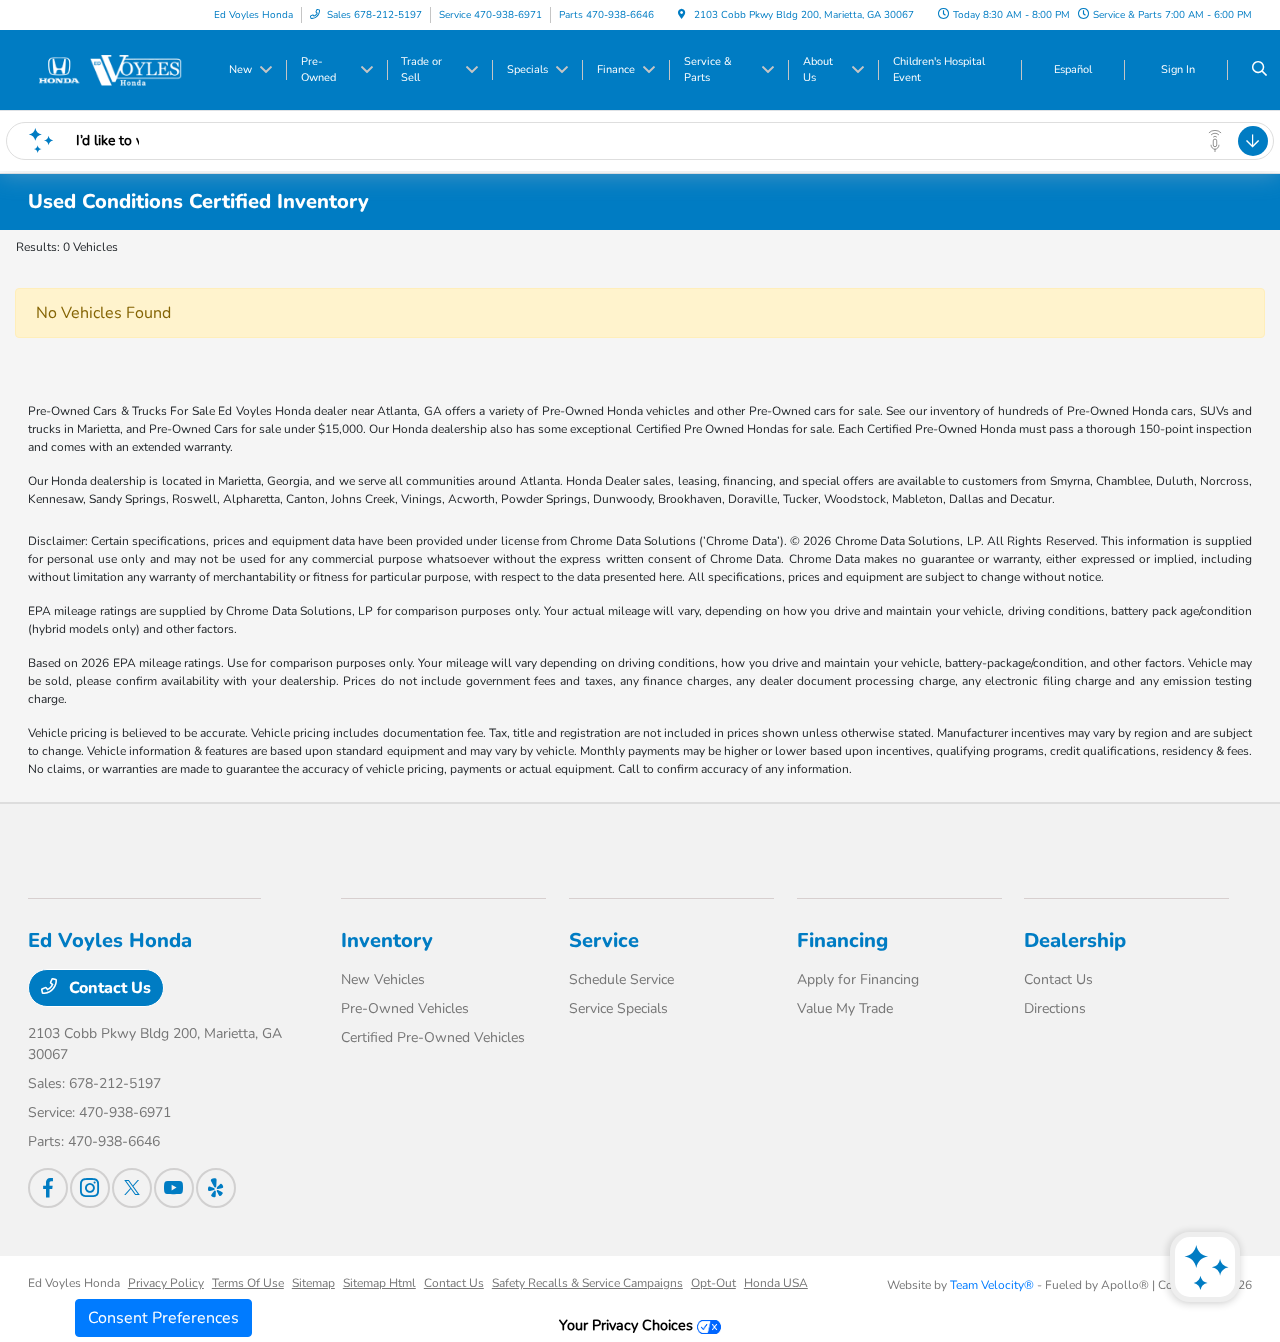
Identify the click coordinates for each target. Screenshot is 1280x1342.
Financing (842, 940)
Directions (1055, 1008)
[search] (1259, 70)
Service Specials (618, 1008)
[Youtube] (174, 1188)
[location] (682, 15)
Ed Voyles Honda (74, 1283)
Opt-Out (713, 1283)
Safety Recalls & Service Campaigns (587, 1283)
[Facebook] (48, 1188)
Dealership (1075, 940)
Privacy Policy (166, 1283)
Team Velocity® (992, 1285)
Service (604, 940)
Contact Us (108, 988)
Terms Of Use (248, 1283)
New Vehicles (383, 979)
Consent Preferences (163, 1318)
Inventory (387, 940)
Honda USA (776, 1283)
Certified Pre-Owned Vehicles (433, 1037)
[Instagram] (90, 1188)
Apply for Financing (858, 979)
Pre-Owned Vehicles (405, 1008)
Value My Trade (845, 1008)
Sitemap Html (379, 1283)
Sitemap (313, 1283)
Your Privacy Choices (628, 1325)
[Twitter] (132, 1188)
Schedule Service (621, 979)
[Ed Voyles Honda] (118, 69)
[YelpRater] (216, 1188)
